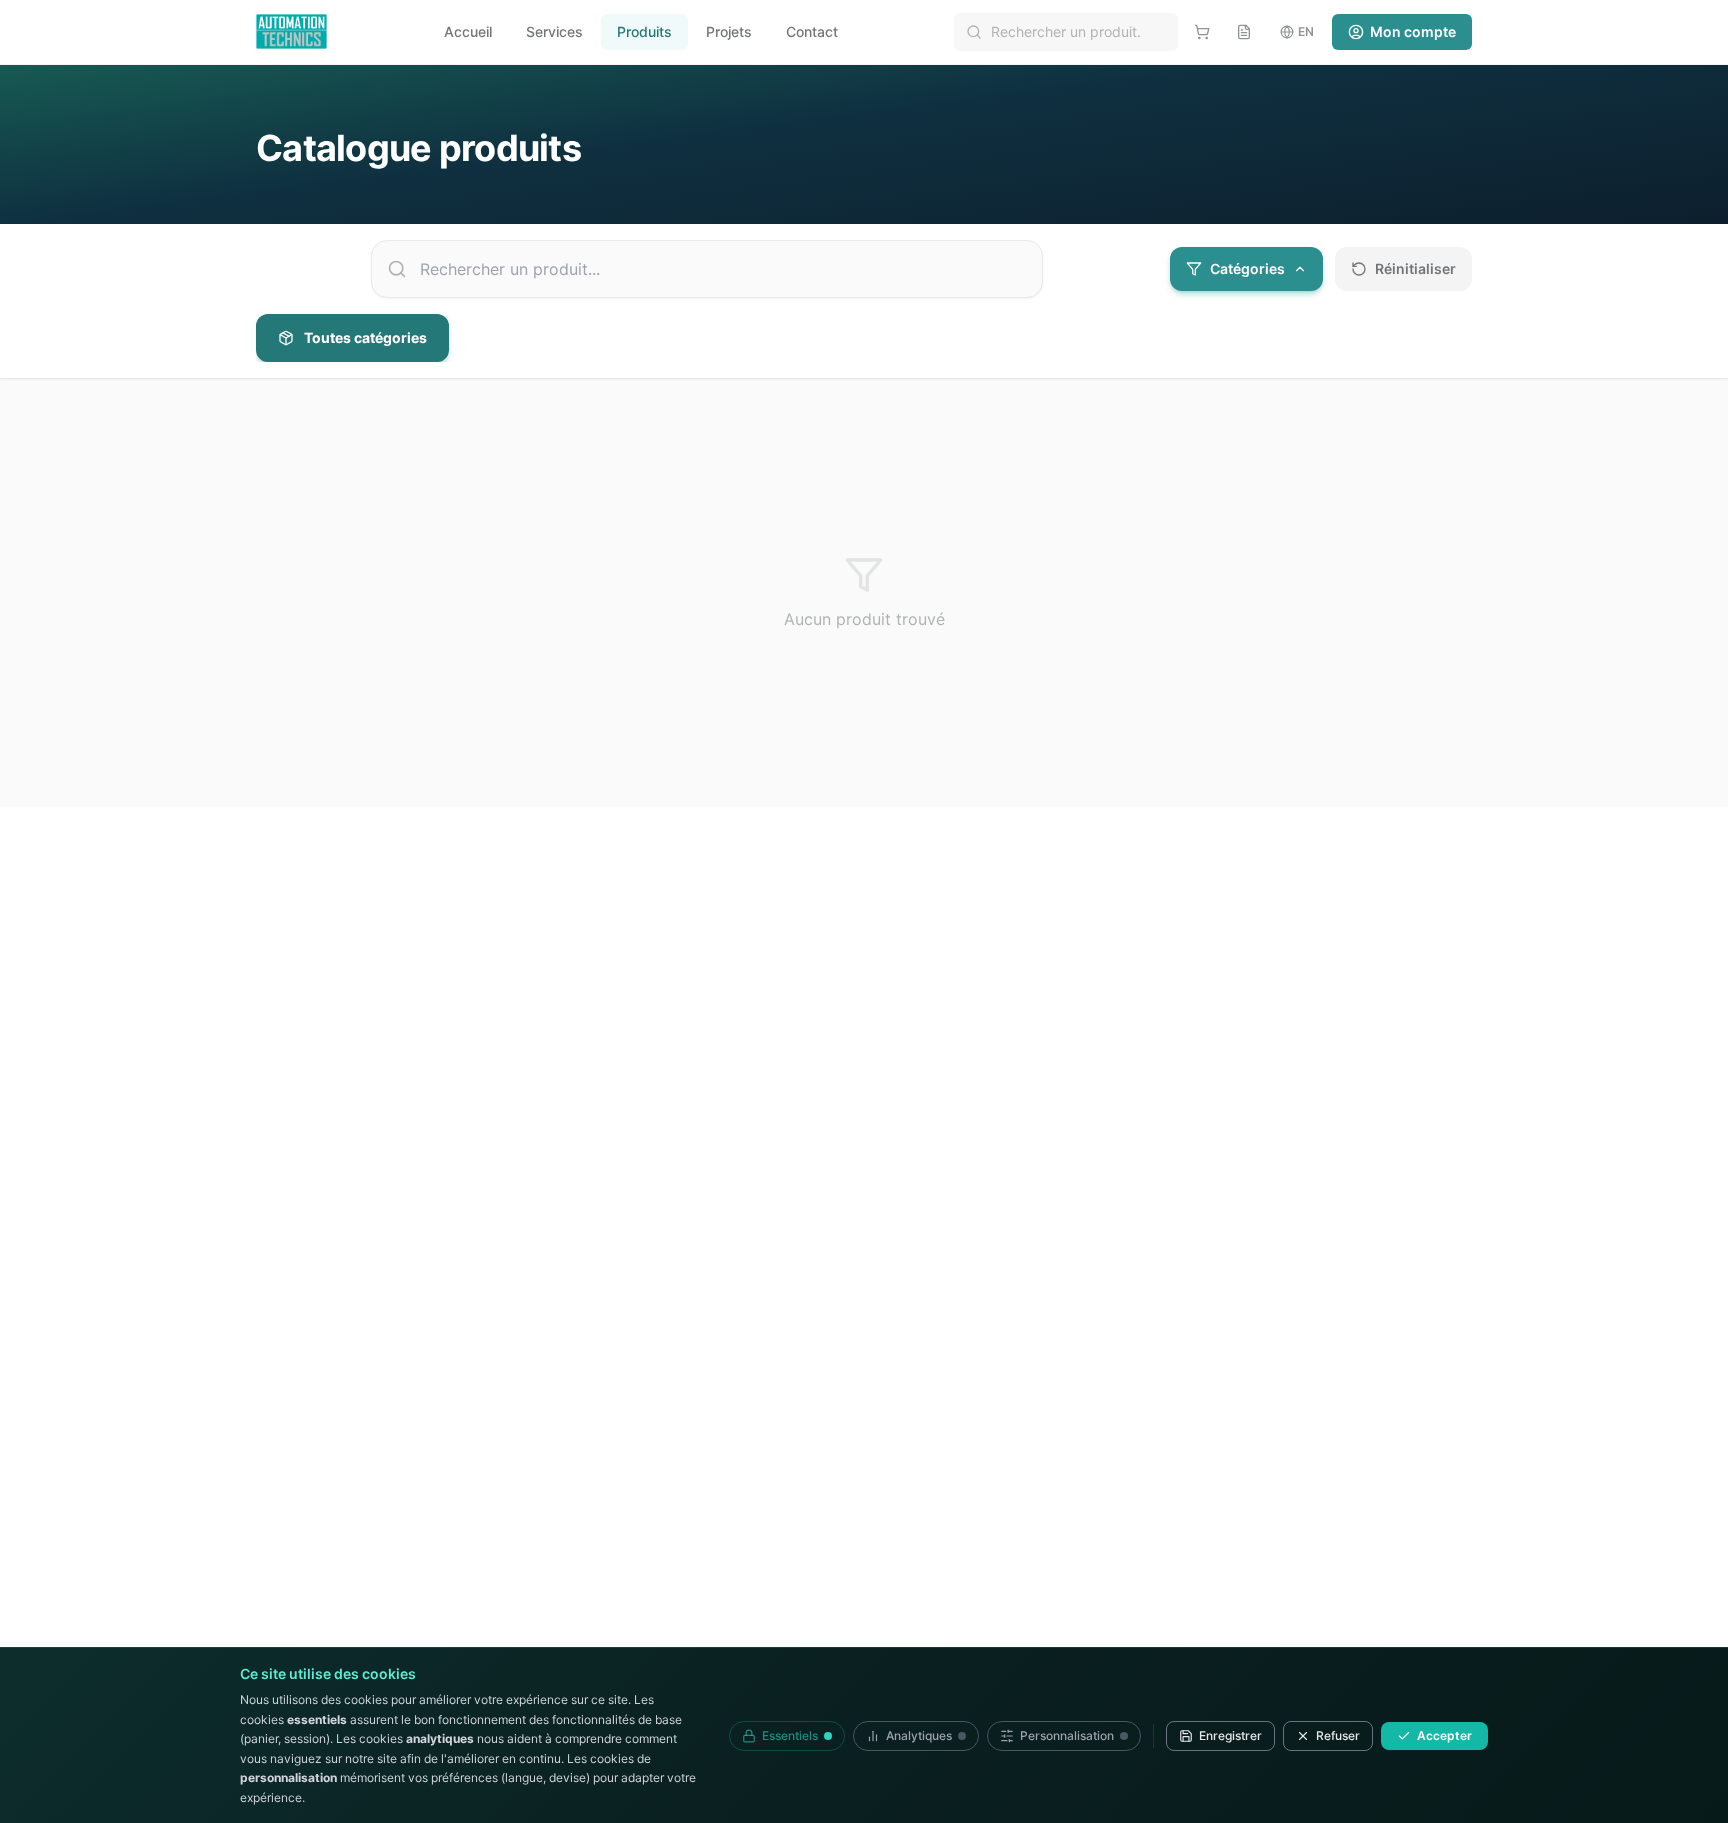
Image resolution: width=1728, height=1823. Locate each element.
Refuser (1338, 1735)
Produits (644, 31)
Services (554, 31)
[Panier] (1202, 32)
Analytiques (919, 1735)
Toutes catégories (365, 337)
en (1306, 31)
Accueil (468, 31)
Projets (729, 31)
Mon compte (1413, 31)
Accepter (1444, 1735)
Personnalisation (1067, 1735)
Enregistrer (1230, 1735)
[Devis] (1244, 32)
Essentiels (790, 1735)
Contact (812, 31)
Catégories (1247, 268)
